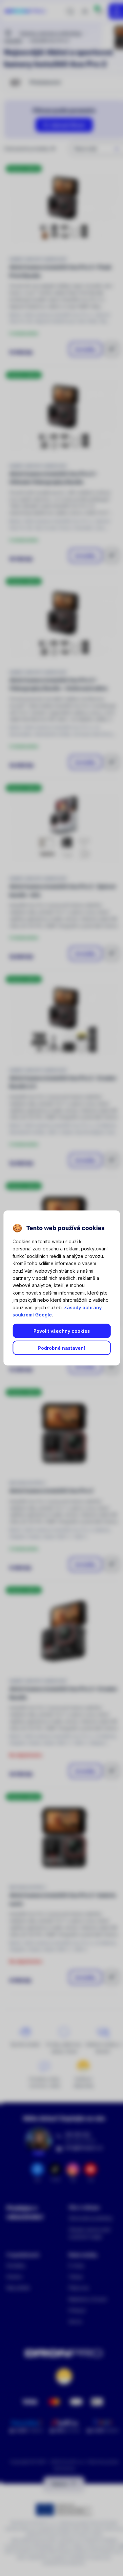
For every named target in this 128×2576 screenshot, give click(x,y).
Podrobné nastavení (62, 1348)
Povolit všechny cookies (62, 1331)
